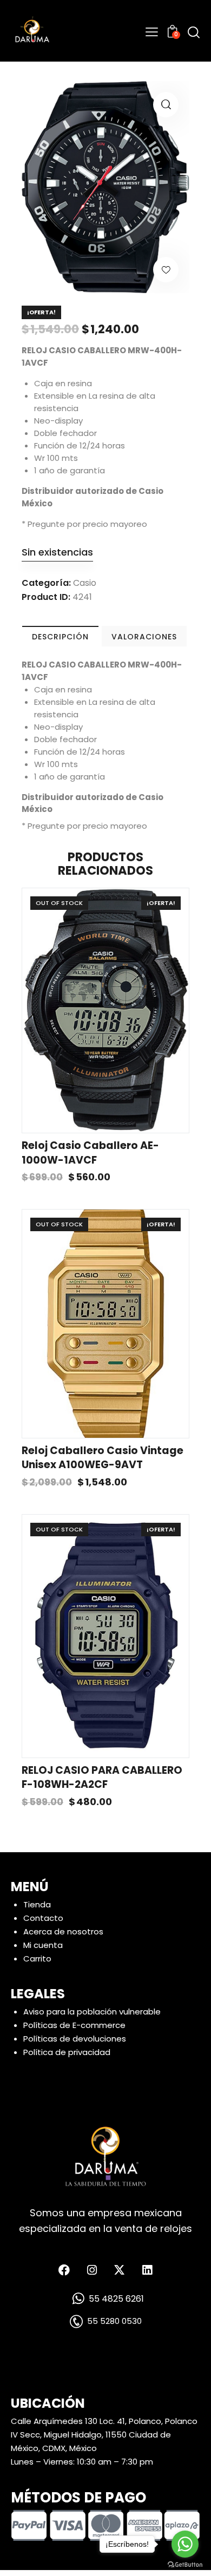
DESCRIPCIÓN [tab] (60, 637)
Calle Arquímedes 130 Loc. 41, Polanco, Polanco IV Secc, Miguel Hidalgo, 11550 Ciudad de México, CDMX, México (104, 2435)
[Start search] (194, 32)
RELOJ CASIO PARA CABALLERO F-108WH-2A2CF (102, 1778)
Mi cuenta (43, 1945)
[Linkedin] (147, 2270)
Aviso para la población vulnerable (92, 2012)
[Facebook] (64, 2270)
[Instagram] (92, 2270)
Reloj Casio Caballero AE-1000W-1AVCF (90, 1153)
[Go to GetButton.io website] (185, 2565)
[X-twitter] (120, 2270)
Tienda (37, 1904)
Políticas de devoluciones (75, 2039)
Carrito (37, 1959)
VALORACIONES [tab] (144, 637)
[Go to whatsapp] (185, 2544)
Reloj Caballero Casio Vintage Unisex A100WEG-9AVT (103, 1458)
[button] (166, 105)
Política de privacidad (67, 2052)
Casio (85, 583)
